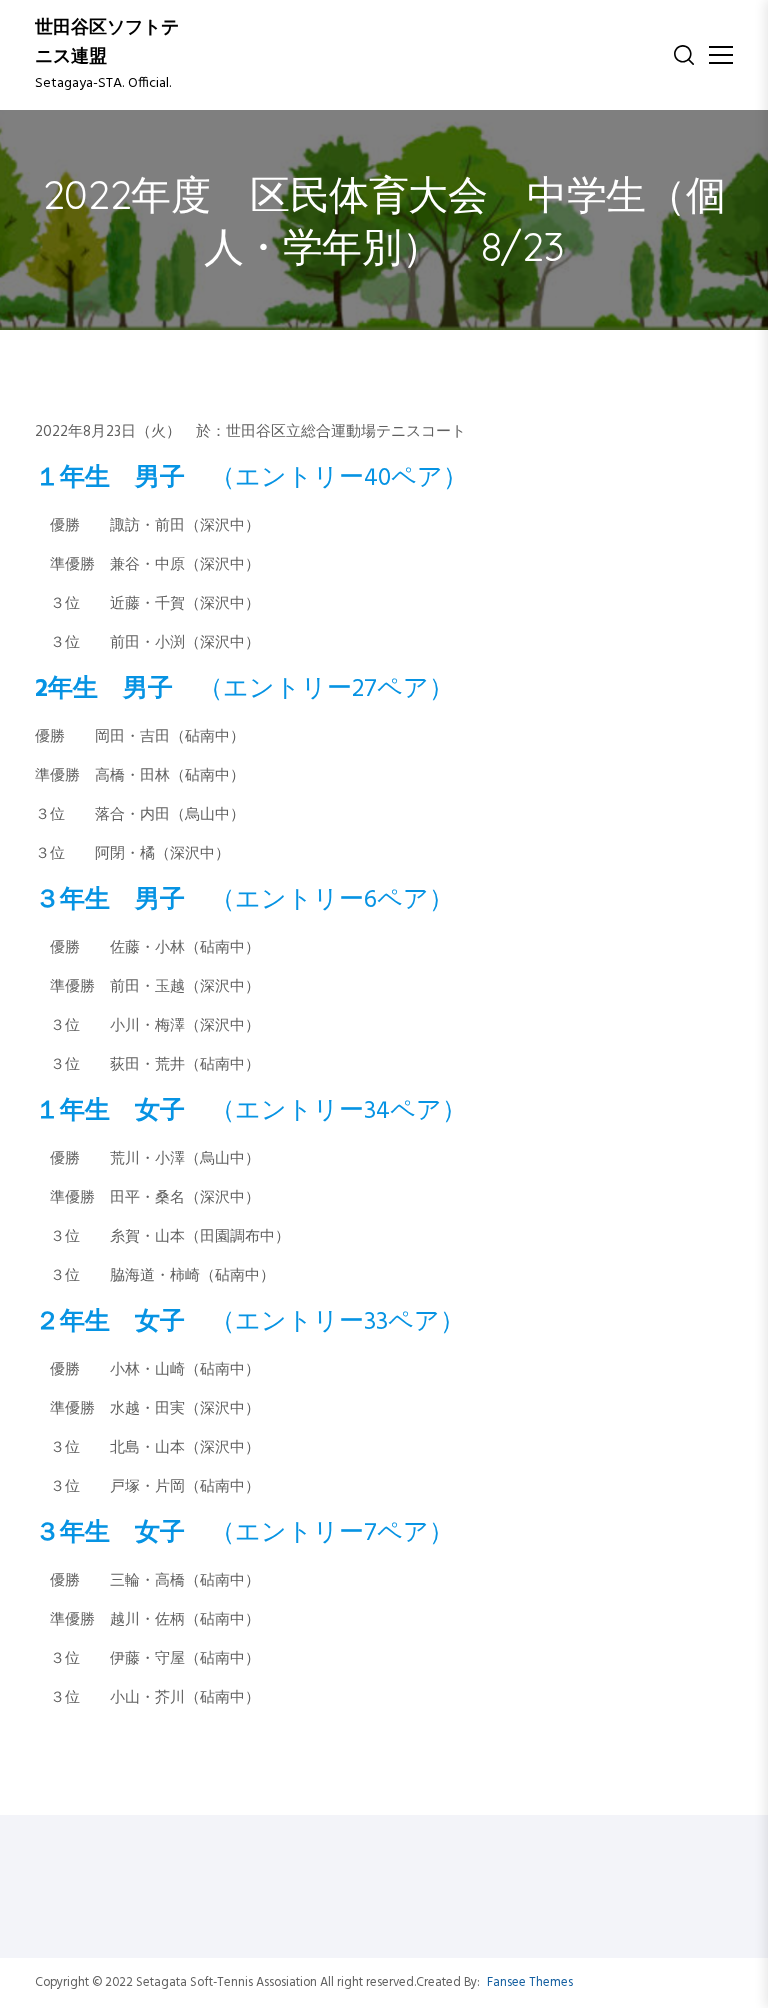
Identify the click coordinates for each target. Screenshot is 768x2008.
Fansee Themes (530, 1983)
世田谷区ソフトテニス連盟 (107, 43)
